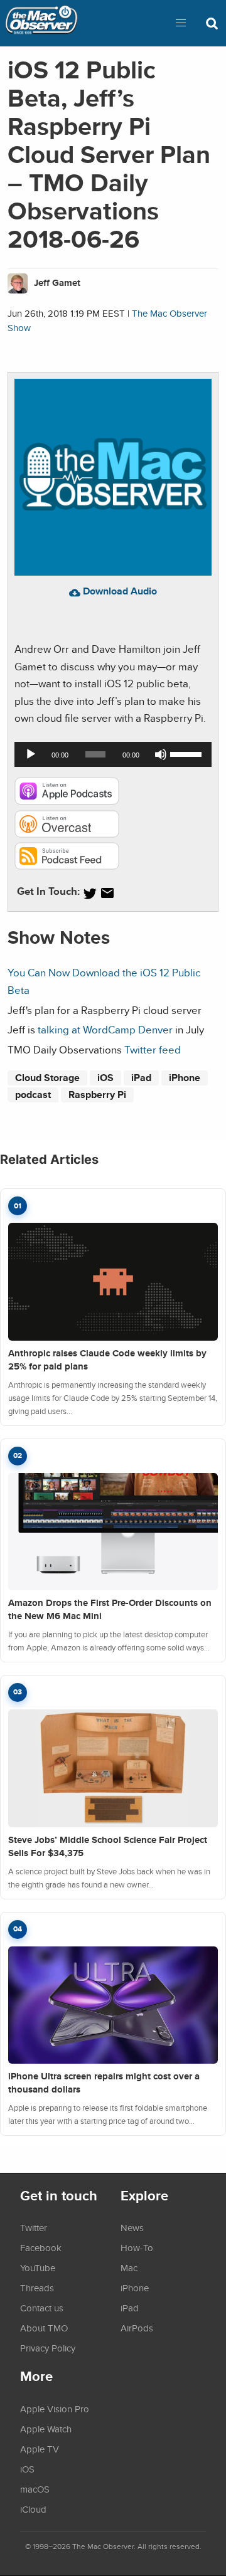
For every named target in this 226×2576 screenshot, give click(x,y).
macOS (35, 2489)
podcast (33, 1095)
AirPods (137, 2328)
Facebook (41, 2247)
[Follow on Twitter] (90, 893)
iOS (105, 1078)
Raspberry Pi (97, 1095)
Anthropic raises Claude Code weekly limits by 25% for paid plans (107, 1360)
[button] (181, 23)
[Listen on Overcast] (67, 834)
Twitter (34, 2227)
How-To (137, 2247)
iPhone (185, 1078)
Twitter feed (153, 1049)
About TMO (44, 2328)
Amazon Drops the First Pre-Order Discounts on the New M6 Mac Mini (110, 1609)
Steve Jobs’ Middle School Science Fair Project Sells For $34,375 (108, 1846)
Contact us (42, 2308)
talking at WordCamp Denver (105, 1029)
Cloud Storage (47, 1078)
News (132, 2227)
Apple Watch (46, 2429)
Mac (129, 2267)
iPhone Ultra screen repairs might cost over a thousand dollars (104, 2083)
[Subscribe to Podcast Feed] (67, 866)
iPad (141, 1078)
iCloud (33, 2509)
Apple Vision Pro (55, 2409)
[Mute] (161, 754)
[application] (113, 754)
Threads (37, 2288)
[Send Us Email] (107, 893)
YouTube (38, 2267)
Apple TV (40, 2449)
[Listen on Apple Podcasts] (67, 801)
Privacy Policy (48, 2348)
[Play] (31, 754)
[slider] (188, 753)
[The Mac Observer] (41, 23)
